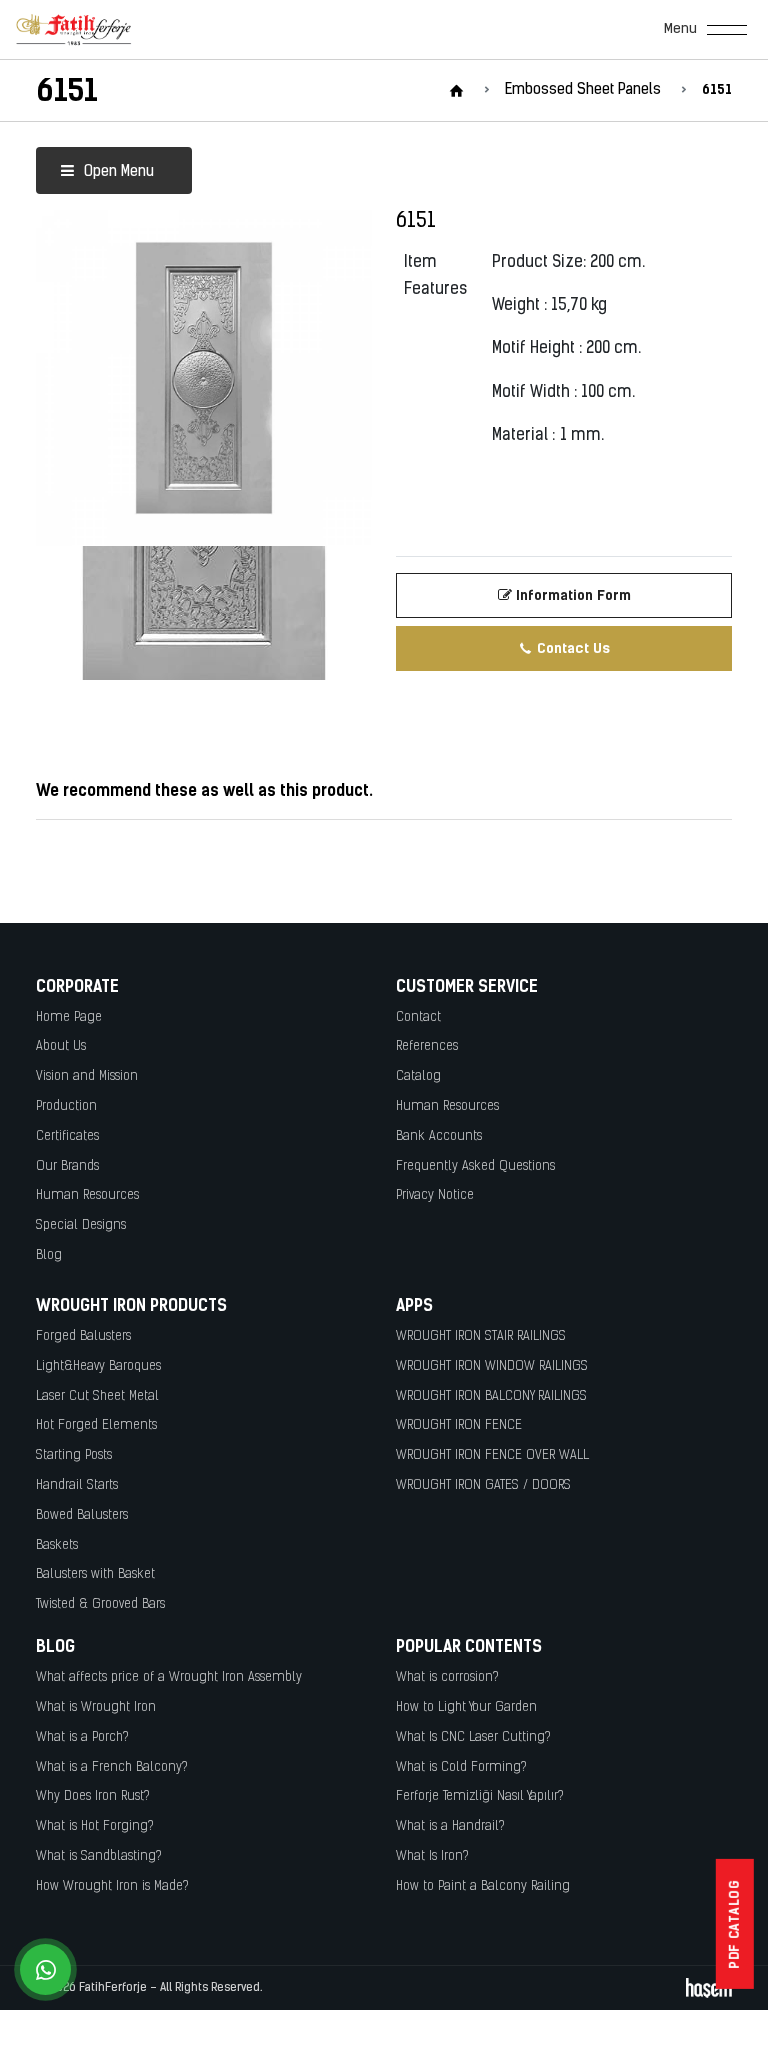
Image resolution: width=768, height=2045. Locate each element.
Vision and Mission (87, 1076)
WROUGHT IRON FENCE (459, 1425)
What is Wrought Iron (96, 1707)
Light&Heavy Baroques (98, 1366)
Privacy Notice (435, 1195)
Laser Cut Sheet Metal (97, 1396)
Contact (418, 1017)
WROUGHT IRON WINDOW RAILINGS (492, 1366)
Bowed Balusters (82, 1515)
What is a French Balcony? (112, 1767)
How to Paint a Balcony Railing (483, 1886)
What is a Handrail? (450, 1826)
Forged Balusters (83, 1336)
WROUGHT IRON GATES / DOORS (483, 1485)
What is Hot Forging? (95, 1826)
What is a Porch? (82, 1737)
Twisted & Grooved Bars (100, 1604)
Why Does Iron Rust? (93, 1796)
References (427, 1046)
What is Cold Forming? (461, 1767)
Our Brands (67, 1166)
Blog (49, 1255)
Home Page (69, 1017)
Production (66, 1106)
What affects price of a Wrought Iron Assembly (169, 1677)
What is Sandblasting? (99, 1856)
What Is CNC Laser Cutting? (473, 1737)
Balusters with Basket (95, 1574)
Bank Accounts (439, 1136)
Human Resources (87, 1195)
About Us (61, 1046)
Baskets (57, 1545)
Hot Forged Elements (96, 1425)
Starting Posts (74, 1455)
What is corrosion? (447, 1677)
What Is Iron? (432, 1856)
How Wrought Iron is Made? (112, 1886)
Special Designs (81, 1225)
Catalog (418, 1076)
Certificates (67, 1136)
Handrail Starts (77, 1485)
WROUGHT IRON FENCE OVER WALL (492, 1455)
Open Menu (117, 172)
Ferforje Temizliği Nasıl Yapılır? (480, 1796)
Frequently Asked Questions (475, 1166)
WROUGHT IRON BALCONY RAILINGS (491, 1396)
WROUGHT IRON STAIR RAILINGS (481, 1336)
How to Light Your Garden (466, 1707)
